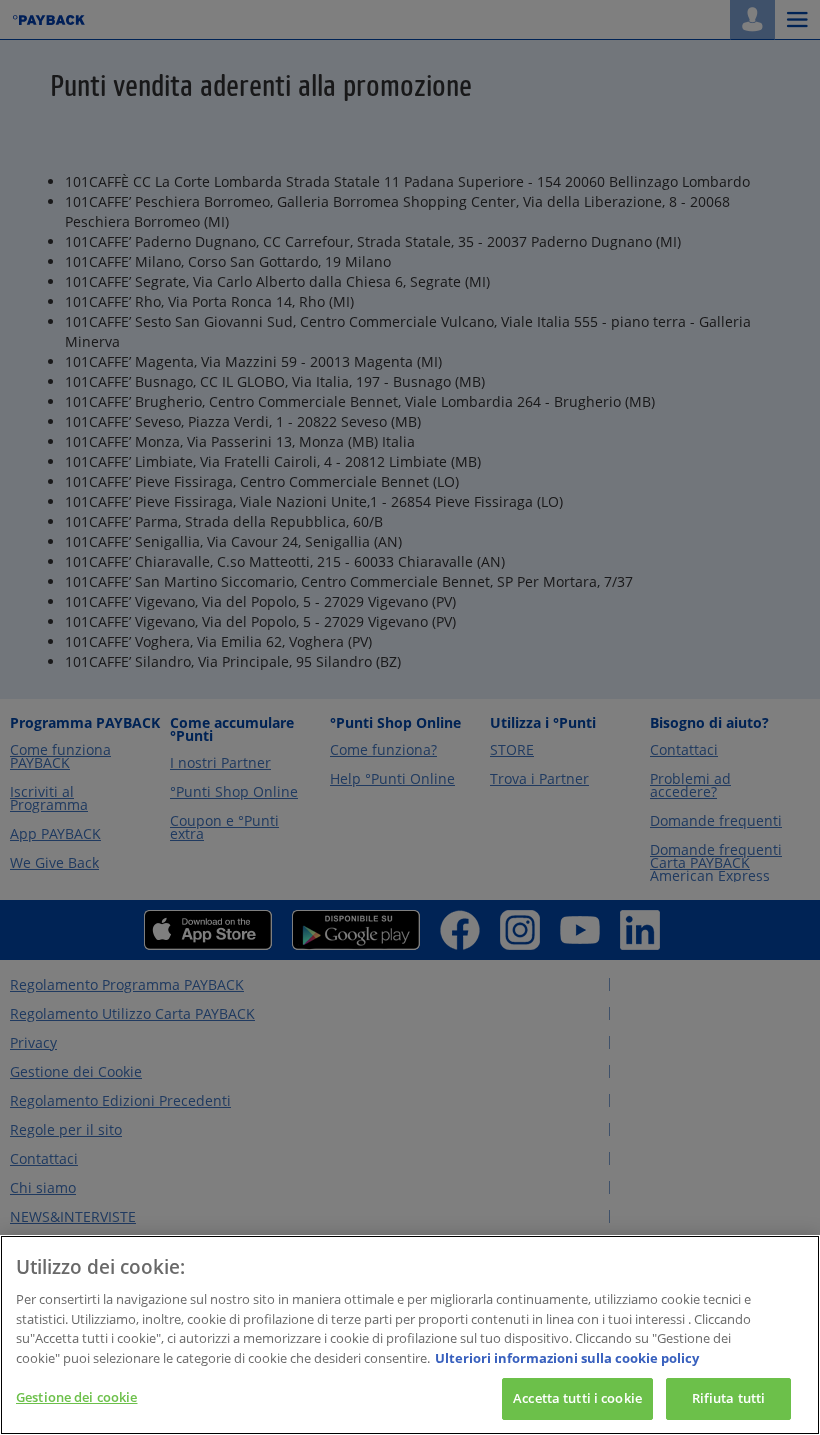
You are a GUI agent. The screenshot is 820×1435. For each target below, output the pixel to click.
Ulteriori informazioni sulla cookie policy (567, 1358)
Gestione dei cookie (76, 1397)
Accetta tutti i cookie (577, 1398)
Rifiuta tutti (729, 1398)
